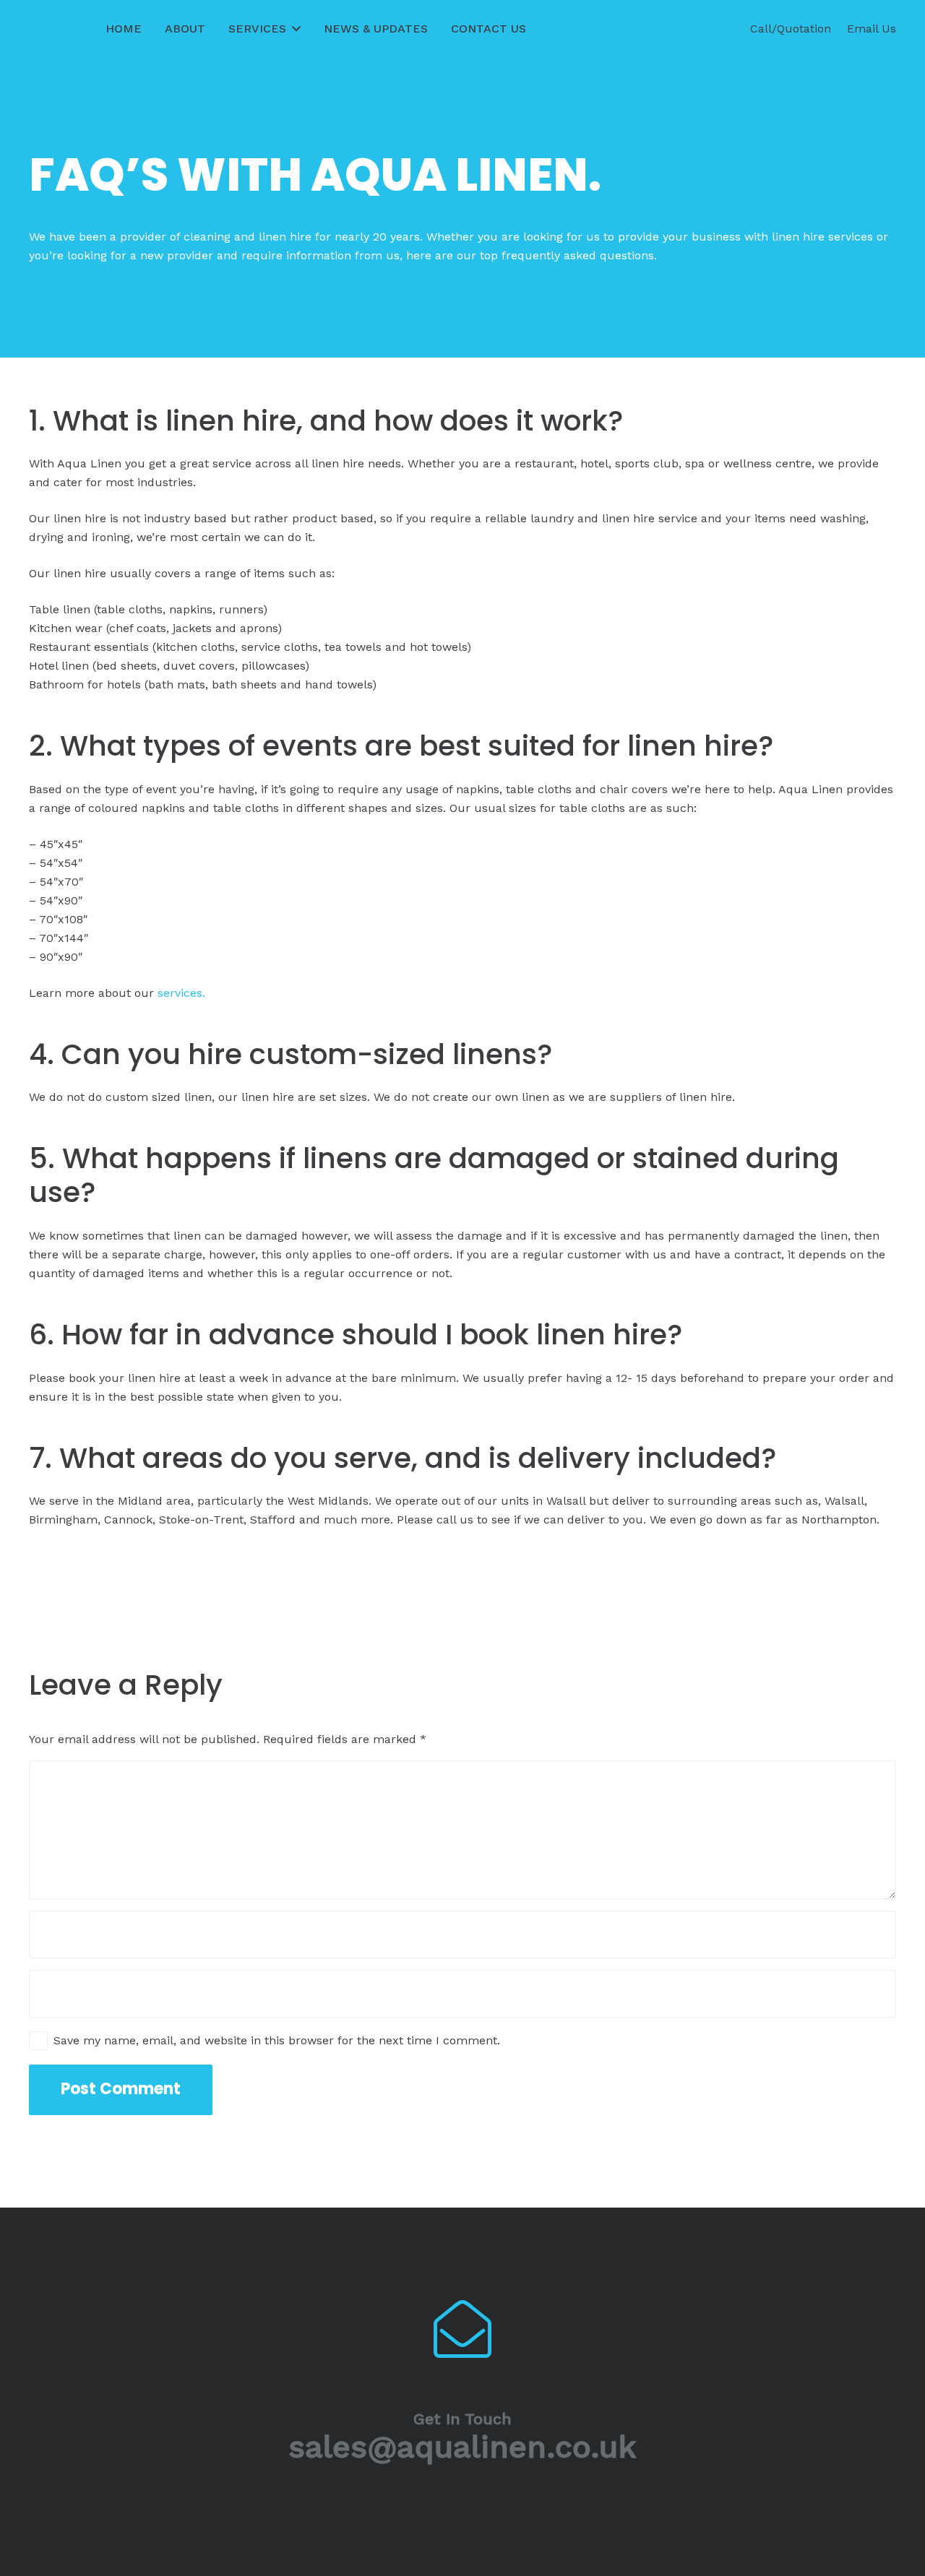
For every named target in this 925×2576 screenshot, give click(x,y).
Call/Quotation (791, 29)
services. (181, 993)
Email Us (872, 29)
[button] (293, 29)
